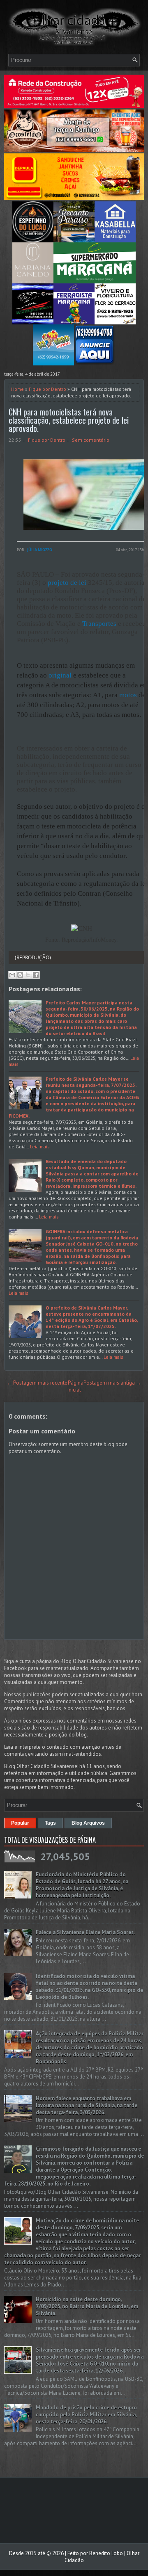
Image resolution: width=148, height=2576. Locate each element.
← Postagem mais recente (37, 1383)
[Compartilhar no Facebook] (36, 975)
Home (17, 389)
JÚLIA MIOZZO (40, 550)
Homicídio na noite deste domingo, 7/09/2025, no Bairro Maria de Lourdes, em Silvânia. (87, 2306)
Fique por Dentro (47, 389)
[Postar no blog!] (20, 975)
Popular (20, 1823)
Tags (50, 1823)
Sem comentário (91, 440)
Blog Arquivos (88, 1823)
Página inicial (75, 1386)
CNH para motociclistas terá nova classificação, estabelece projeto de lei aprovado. (69, 420)
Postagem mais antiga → (112, 1383)
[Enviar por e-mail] (12, 975)
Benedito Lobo (106, 2553)
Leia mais (40, 1147)
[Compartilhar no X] (28, 975)
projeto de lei (67, 583)
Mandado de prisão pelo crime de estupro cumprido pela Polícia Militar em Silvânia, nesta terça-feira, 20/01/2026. (86, 2415)
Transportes (99, 624)
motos (128, 695)
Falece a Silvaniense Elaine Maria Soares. (85, 1932)
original (60, 675)
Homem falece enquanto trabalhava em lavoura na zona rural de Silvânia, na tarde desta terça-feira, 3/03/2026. (87, 2105)
